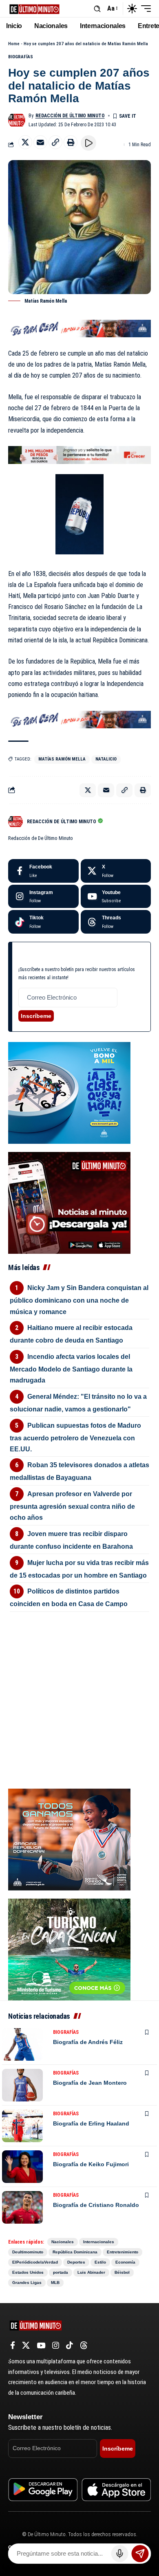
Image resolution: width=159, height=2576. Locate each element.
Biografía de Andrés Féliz (88, 2042)
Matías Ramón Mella (62, 759)
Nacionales (63, 2242)
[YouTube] (41, 2345)
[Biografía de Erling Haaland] (22, 2126)
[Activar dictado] (120, 2554)
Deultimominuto (28, 2252)
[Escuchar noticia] (88, 143)
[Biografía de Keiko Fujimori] (22, 2167)
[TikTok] (70, 2345)
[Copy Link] (55, 142)
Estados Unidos (28, 2272)
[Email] (40, 142)
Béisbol (122, 2272)
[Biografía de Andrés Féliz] (22, 2044)
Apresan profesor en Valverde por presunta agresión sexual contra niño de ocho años (72, 1506)
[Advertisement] (79, 1666)
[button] (97, 9)
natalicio (106, 759)
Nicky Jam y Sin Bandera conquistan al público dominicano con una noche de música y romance (79, 1300)
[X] (116, 871)
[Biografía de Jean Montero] (22, 2085)
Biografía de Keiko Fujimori (91, 2164)
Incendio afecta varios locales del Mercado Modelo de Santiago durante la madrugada (71, 1368)
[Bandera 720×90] (79, 328)
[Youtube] (116, 897)
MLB (55, 2283)
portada (61, 2272)
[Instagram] (43, 897)
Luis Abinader (91, 2272)
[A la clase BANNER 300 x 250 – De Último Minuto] (69, 1092)
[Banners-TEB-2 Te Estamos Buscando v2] (79, 454)
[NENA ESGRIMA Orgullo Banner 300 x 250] (69, 1839)
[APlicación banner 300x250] (69, 1202)
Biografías (21, 57)
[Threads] (116, 922)
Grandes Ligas (27, 2283)
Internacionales (99, 2242)
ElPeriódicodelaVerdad (35, 2262)
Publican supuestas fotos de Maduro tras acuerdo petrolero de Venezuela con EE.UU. (75, 1437)
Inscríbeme (36, 1016)
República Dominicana (75, 2252)
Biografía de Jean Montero (90, 2083)
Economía (125, 2262)
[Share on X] (25, 142)
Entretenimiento (123, 2252)
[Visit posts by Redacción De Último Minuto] (17, 120)
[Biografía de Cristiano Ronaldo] (22, 2207)
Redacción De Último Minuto (70, 116)
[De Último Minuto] (34, 8)
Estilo (100, 2262)
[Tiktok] (43, 922)
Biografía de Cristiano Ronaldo (96, 2205)
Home (14, 44)
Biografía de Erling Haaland (91, 2123)
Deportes (76, 2262)
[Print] (71, 142)
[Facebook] (43, 871)
